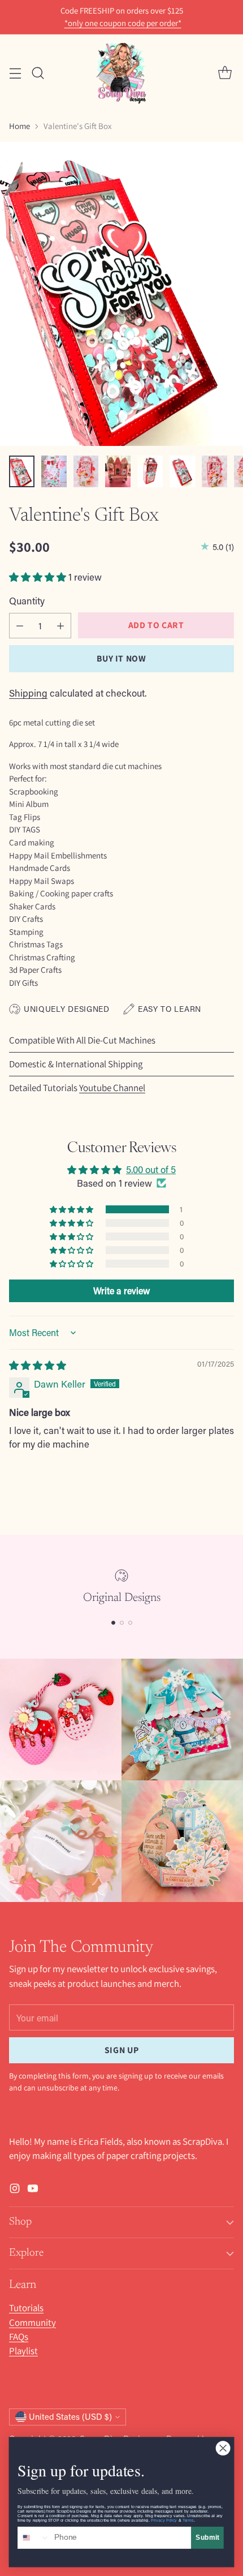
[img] (38, 1365)
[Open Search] (38, 73)
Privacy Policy (164, 2520)
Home (19, 126)
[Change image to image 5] (150, 471)
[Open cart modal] (225, 73)
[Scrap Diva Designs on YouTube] (33, 2190)
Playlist (23, 2351)
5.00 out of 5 (151, 1169)
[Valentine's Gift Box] (121, 294)
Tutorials (26, 2308)
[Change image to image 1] (22, 471)
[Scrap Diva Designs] (121, 73)
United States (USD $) (70, 2417)
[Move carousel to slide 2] (122, 1623)
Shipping (28, 693)
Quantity (27, 600)
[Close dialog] (223, 2448)
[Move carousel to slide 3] (130, 1623)
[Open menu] (15, 73)
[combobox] (34, 2538)
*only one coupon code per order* (123, 23)
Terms (188, 2520)
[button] (39, 577)
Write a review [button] (121, 1291)
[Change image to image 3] (86, 471)
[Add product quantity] (60, 626)
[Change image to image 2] (54, 471)
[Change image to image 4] (118, 471)
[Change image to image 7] (214, 471)
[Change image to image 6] (182, 471)
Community (32, 2322)
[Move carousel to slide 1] (113, 1623)
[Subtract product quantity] (20, 626)
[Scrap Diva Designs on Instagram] (15, 2190)
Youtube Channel (112, 1088)
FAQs (19, 2337)
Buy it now (121, 658)
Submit (207, 2537)
